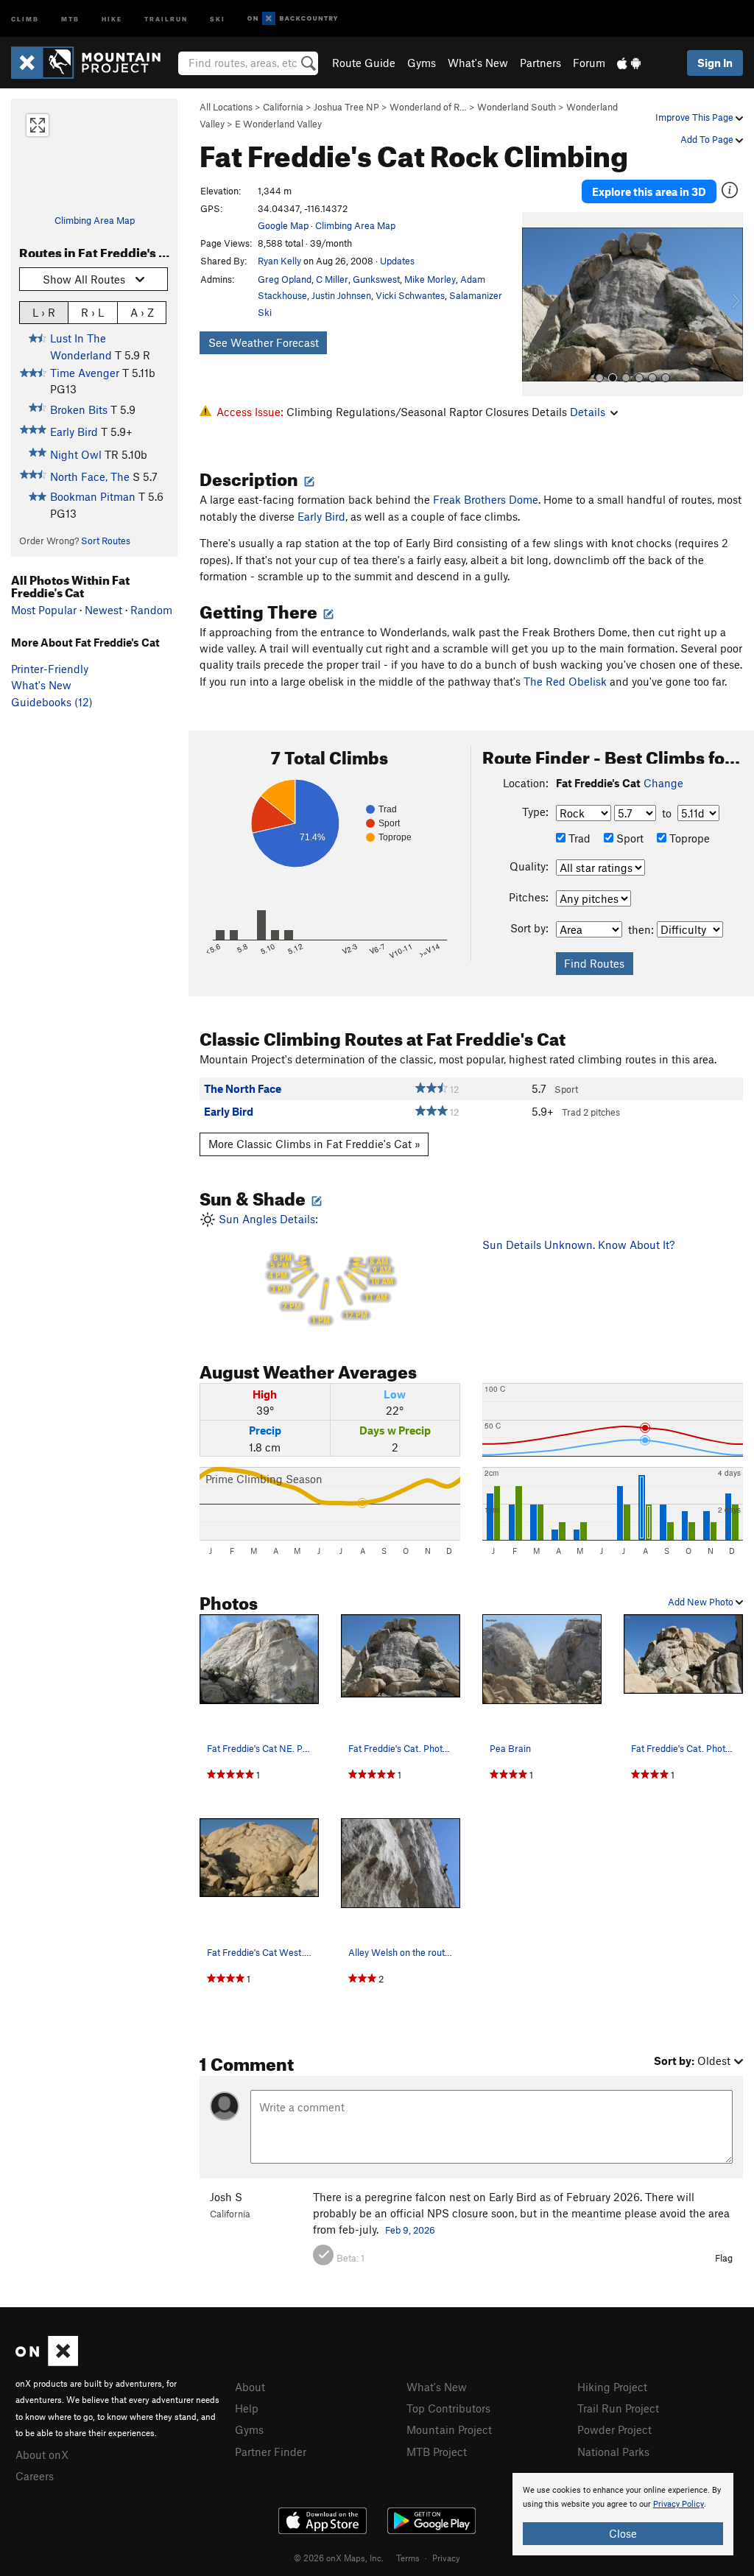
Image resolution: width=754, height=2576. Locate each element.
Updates (397, 261)
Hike (112, 18)
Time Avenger (85, 373)
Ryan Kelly (279, 261)
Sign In (715, 63)
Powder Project (614, 2429)
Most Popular (44, 610)
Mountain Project (449, 2429)
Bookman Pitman (93, 496)
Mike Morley (430, 279)
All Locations (226, 107)
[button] (537, 304)
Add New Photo (702, 1602)
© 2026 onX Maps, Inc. (339, 2558)
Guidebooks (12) (52, 702)
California (283, 107)
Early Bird (74, 432)
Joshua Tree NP (346, 107)
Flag (724, 2258)
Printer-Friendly (50, 669)
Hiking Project (612, 2387)
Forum (589, 63)
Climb (25, 18)
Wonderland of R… (428, 107)
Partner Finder (271, 2452)
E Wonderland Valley (278, 124)
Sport (628, 838)
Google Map (283, 225)
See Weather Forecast (264, 342)
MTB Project (437, 2452)
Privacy (446, 2558)
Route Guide (364, 63)
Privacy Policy (679, 2504)
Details (588, 412)
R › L (92, 312)
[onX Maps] (47, 2362)
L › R (44, 312)
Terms (408, 2558)
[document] (623, 2514)
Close (623, 2533)
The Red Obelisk (565, 681)
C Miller (332, 279)
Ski (218, 18)
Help (247, 2408)
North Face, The (90, 476)
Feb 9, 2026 (410, 2230)
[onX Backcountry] (293, 19)
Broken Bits (79, 409)
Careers (35, 2476)
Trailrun (166, 18)
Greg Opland (285, 279)
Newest (103, 610)
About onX (42, 2454)
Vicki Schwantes (410, 295)
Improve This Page (695, 117)
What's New (478, 63)
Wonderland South (517, 107)
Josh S (226, 2197)
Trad (578, 838)
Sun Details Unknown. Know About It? (578, 1245)
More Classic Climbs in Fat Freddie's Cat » (314, 1144)
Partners (540, 63)
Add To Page (708, 139)
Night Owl (76, 454)
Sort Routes (106, 541)
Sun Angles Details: (304, 1269)
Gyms (422, 63)
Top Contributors (448, 2408)
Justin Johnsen (341, 295)
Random (151, 610)
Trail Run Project (618, 2408)
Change (663, 783)
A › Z (142, 312)
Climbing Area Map (95, 220)
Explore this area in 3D (649, 191)
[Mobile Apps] (629, 63)
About (250, 2387)
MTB (70, 18)
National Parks (613, 2452)
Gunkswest (376, 279)
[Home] (93, 63)
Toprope (688, 838)
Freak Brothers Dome (486, 499)
